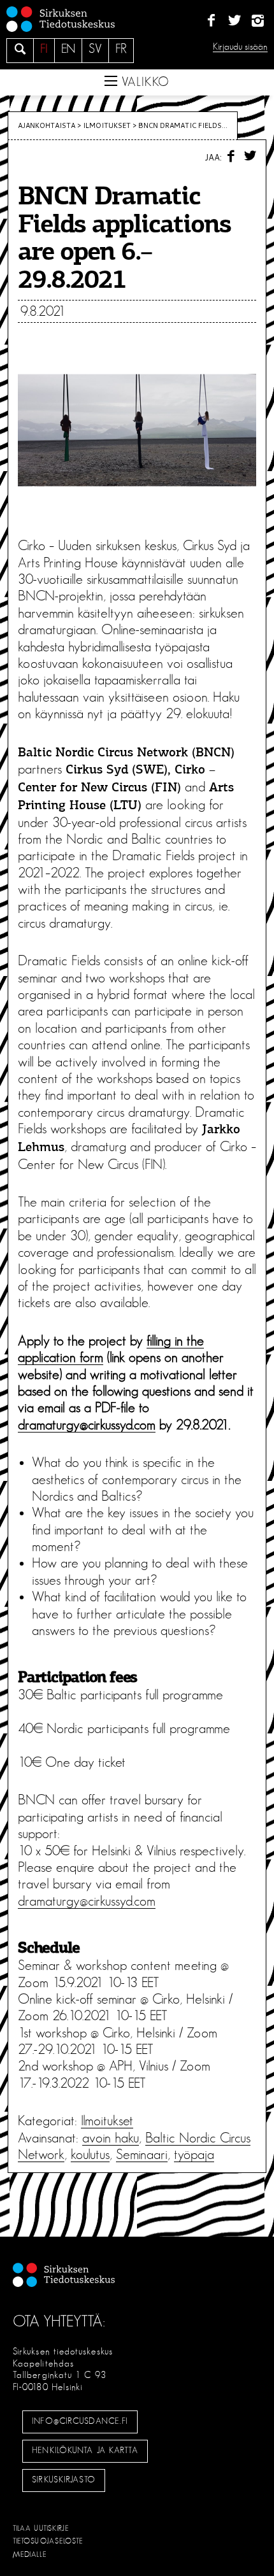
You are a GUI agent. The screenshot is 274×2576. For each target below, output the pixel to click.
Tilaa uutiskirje (41, 2528)
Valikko (143, 82)
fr (121, 49)
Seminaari (142, 2155)
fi (44, 49)
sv (95, 49)
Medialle (30, 2554)
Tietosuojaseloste (48, 2541)
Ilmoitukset (107, 125)
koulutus (90, 2155)
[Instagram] (258, 21)
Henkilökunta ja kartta (85, 2451)
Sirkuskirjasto (64, 2480)
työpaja (194, 2155)
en (68, 49)
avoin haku (111, 2138)
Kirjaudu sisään (240, 47)
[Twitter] (234, 21)
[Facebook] (211, 21)
